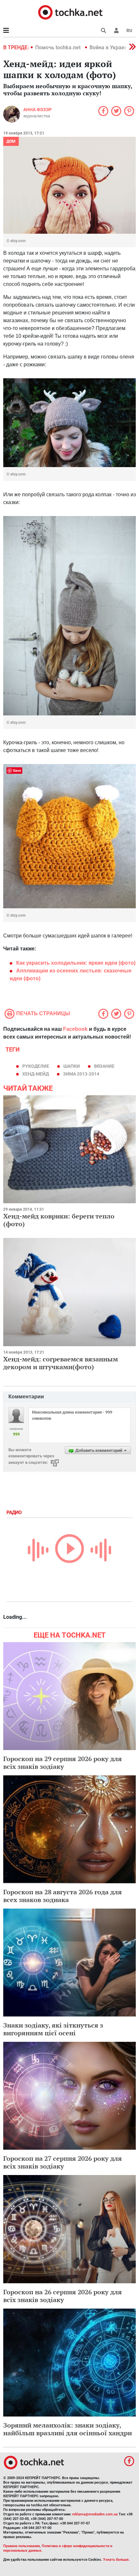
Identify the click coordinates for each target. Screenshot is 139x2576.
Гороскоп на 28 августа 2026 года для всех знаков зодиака (63, 1896)
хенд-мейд (36, 1074)
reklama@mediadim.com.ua (95, 2514)
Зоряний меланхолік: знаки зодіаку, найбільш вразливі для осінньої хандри (68, 2429)
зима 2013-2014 (81, 1074)
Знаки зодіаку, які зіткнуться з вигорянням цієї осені (53, 2029)
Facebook (75, 1029)
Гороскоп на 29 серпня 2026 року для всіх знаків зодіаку (63, 1763)
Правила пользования (21, 2546)
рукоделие (36, 1066)
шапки (72, 1066)
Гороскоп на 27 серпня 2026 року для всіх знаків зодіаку (63, 2162)
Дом (11, 141)
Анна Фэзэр (37, 110)
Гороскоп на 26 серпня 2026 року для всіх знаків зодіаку (63, 2296)
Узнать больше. (116, 2560)
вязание (104, 1066)
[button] (116, 30)
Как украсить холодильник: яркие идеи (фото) (76, 963)
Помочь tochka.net (59, 47)
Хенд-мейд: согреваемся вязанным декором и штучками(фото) (61, 1363)
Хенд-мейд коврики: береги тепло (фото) (59, 1220)
